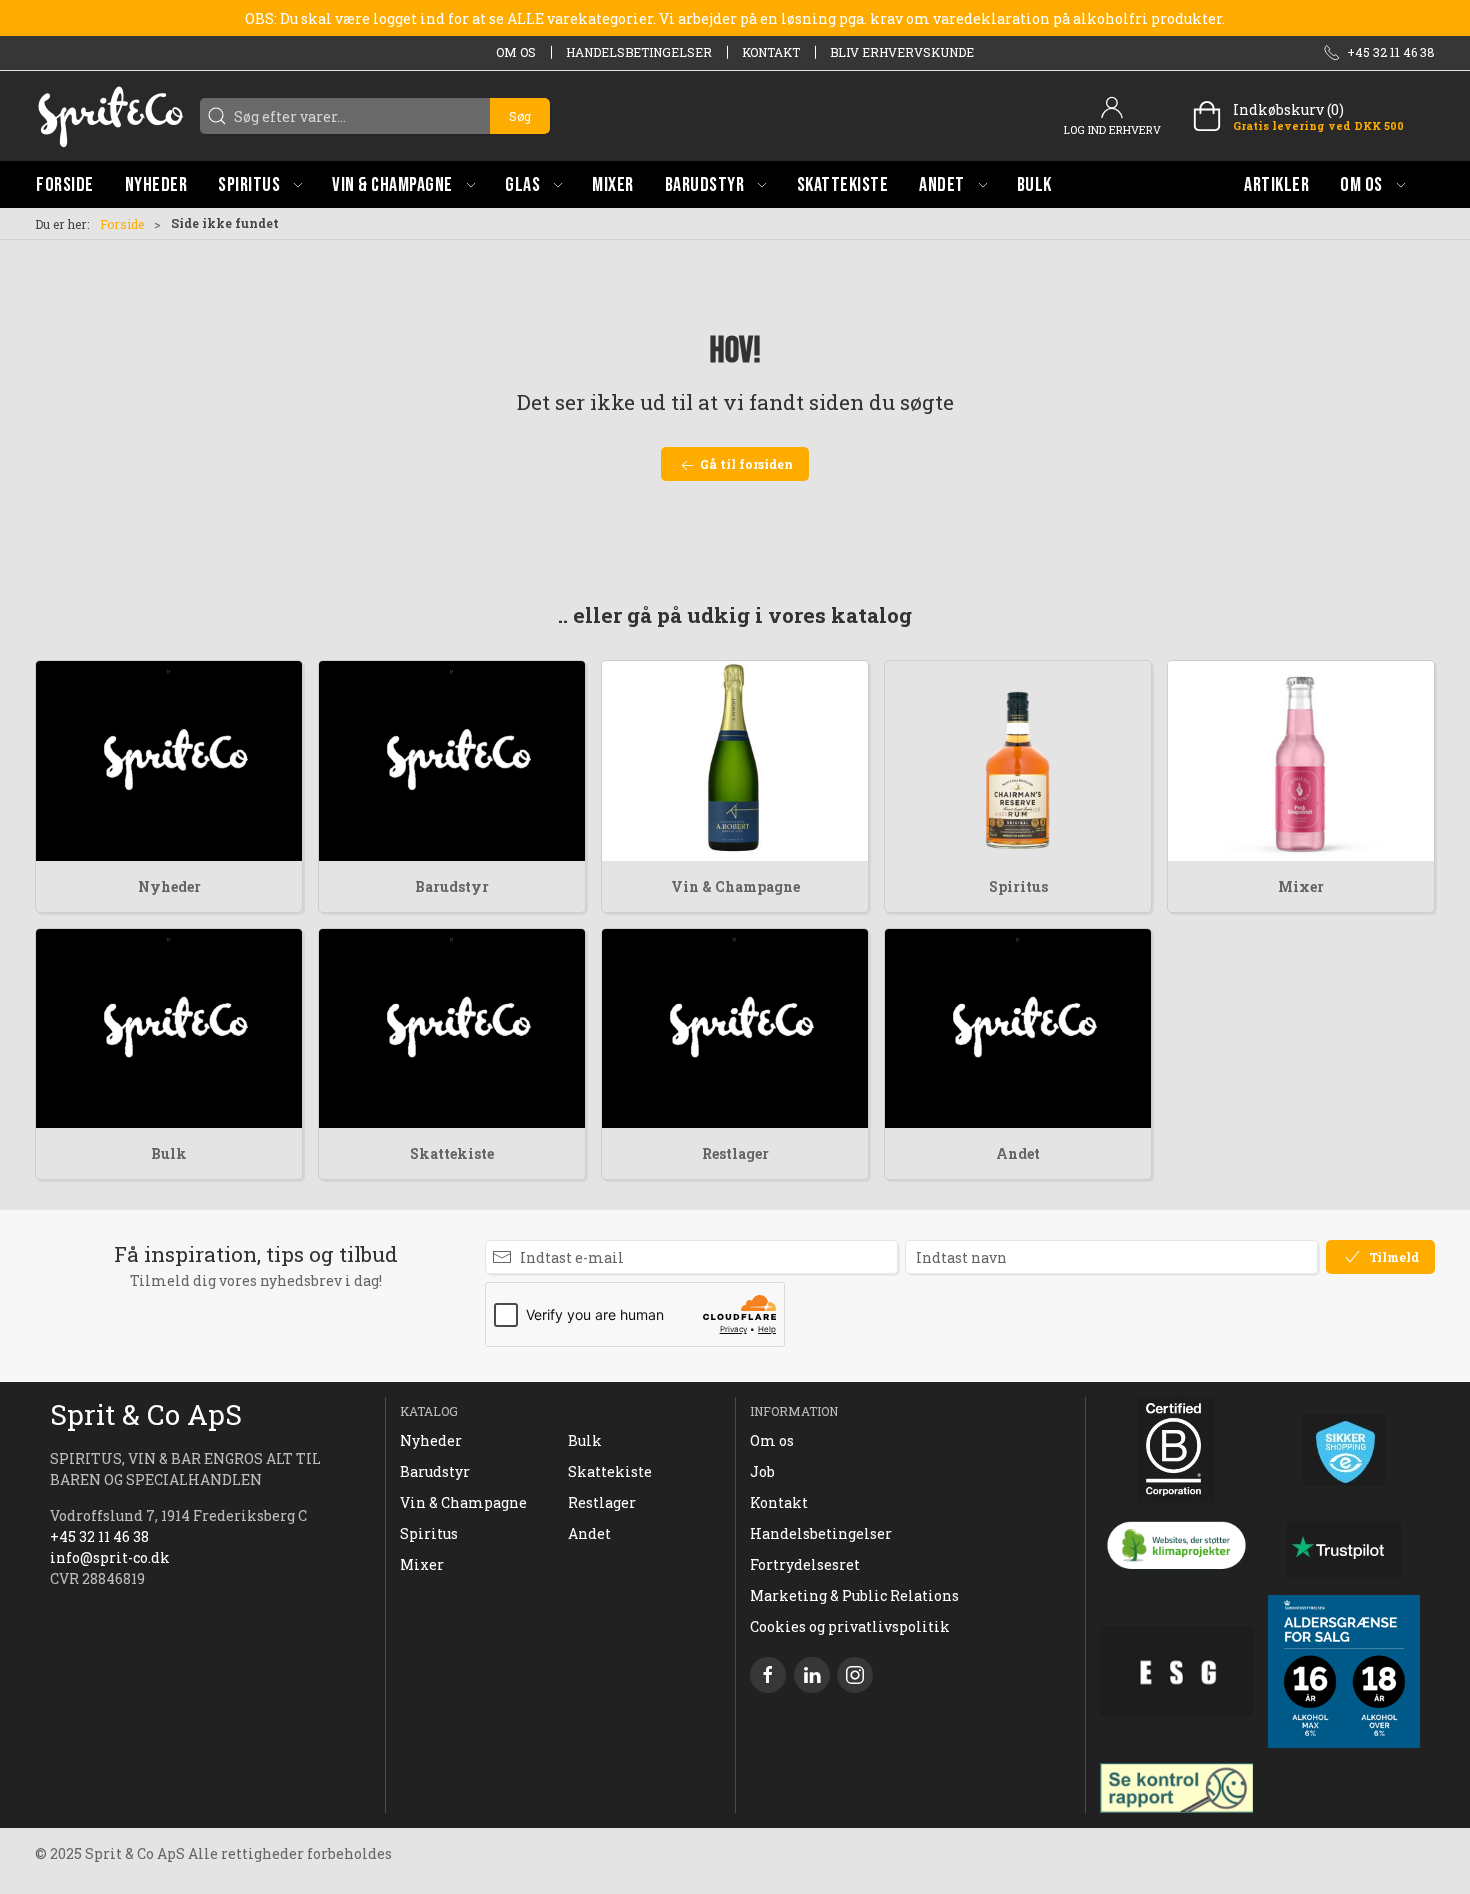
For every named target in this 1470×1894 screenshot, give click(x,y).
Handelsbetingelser (639, 52)
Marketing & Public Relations (854, 1595)
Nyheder (169, 886)
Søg (520, 116)
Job (762, 1471)
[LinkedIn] (812, 1675)
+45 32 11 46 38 (99, 1536)
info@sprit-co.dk (110, 1557)
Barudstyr (452, 886)
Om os (516, 52)
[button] (260, 184)
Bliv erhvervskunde (902, 52)
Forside (122, 224)
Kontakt (771, 52)
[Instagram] (855, 1675)
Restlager (735, 1153)
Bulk (169, 1153)
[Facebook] (768, 1675)
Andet (1018, 1153)
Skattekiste (452, 1153)
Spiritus (1018, 886)
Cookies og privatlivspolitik (850, 1626)
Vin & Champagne (735, 886)
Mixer (1301, 886)
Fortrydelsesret (805, 1564)
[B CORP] (1176, 1450)
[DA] (110, 116)
